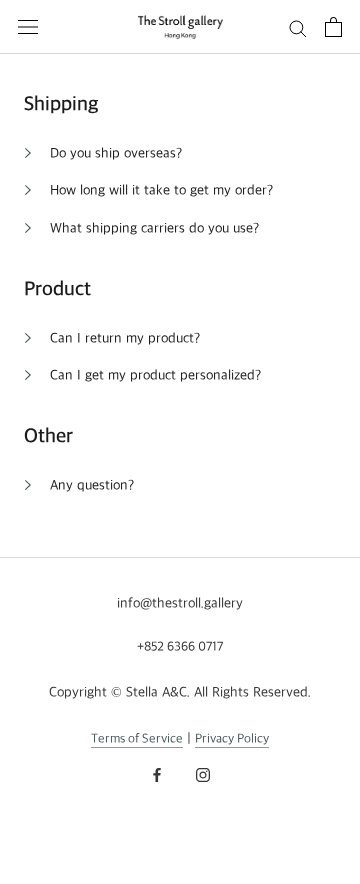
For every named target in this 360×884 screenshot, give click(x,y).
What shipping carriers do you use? (154, 228)
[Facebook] (157, 773)
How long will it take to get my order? (161, 190)
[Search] (298, 27)
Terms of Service (137, 739)
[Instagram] (203, 773)
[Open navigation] (28, 27)
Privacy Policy (232, 739)
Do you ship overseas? (116, 153)
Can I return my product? (125, 338)
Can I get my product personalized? (155, 375)
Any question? (92, 485)
